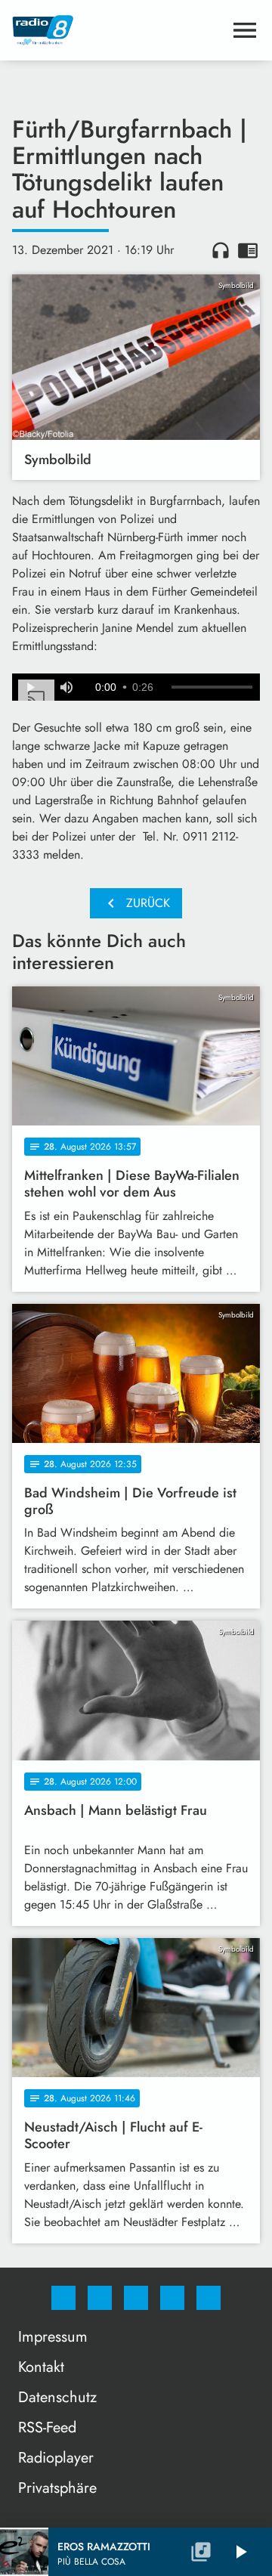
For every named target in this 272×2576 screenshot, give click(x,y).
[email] (209, 2298)
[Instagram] (100, 2298)
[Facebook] (63, 2298)
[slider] (212, 687)
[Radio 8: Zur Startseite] (118, 30)
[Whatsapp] (136, 2298)
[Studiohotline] (172, 2298)
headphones (221, 250)
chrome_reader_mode (248, 250)
